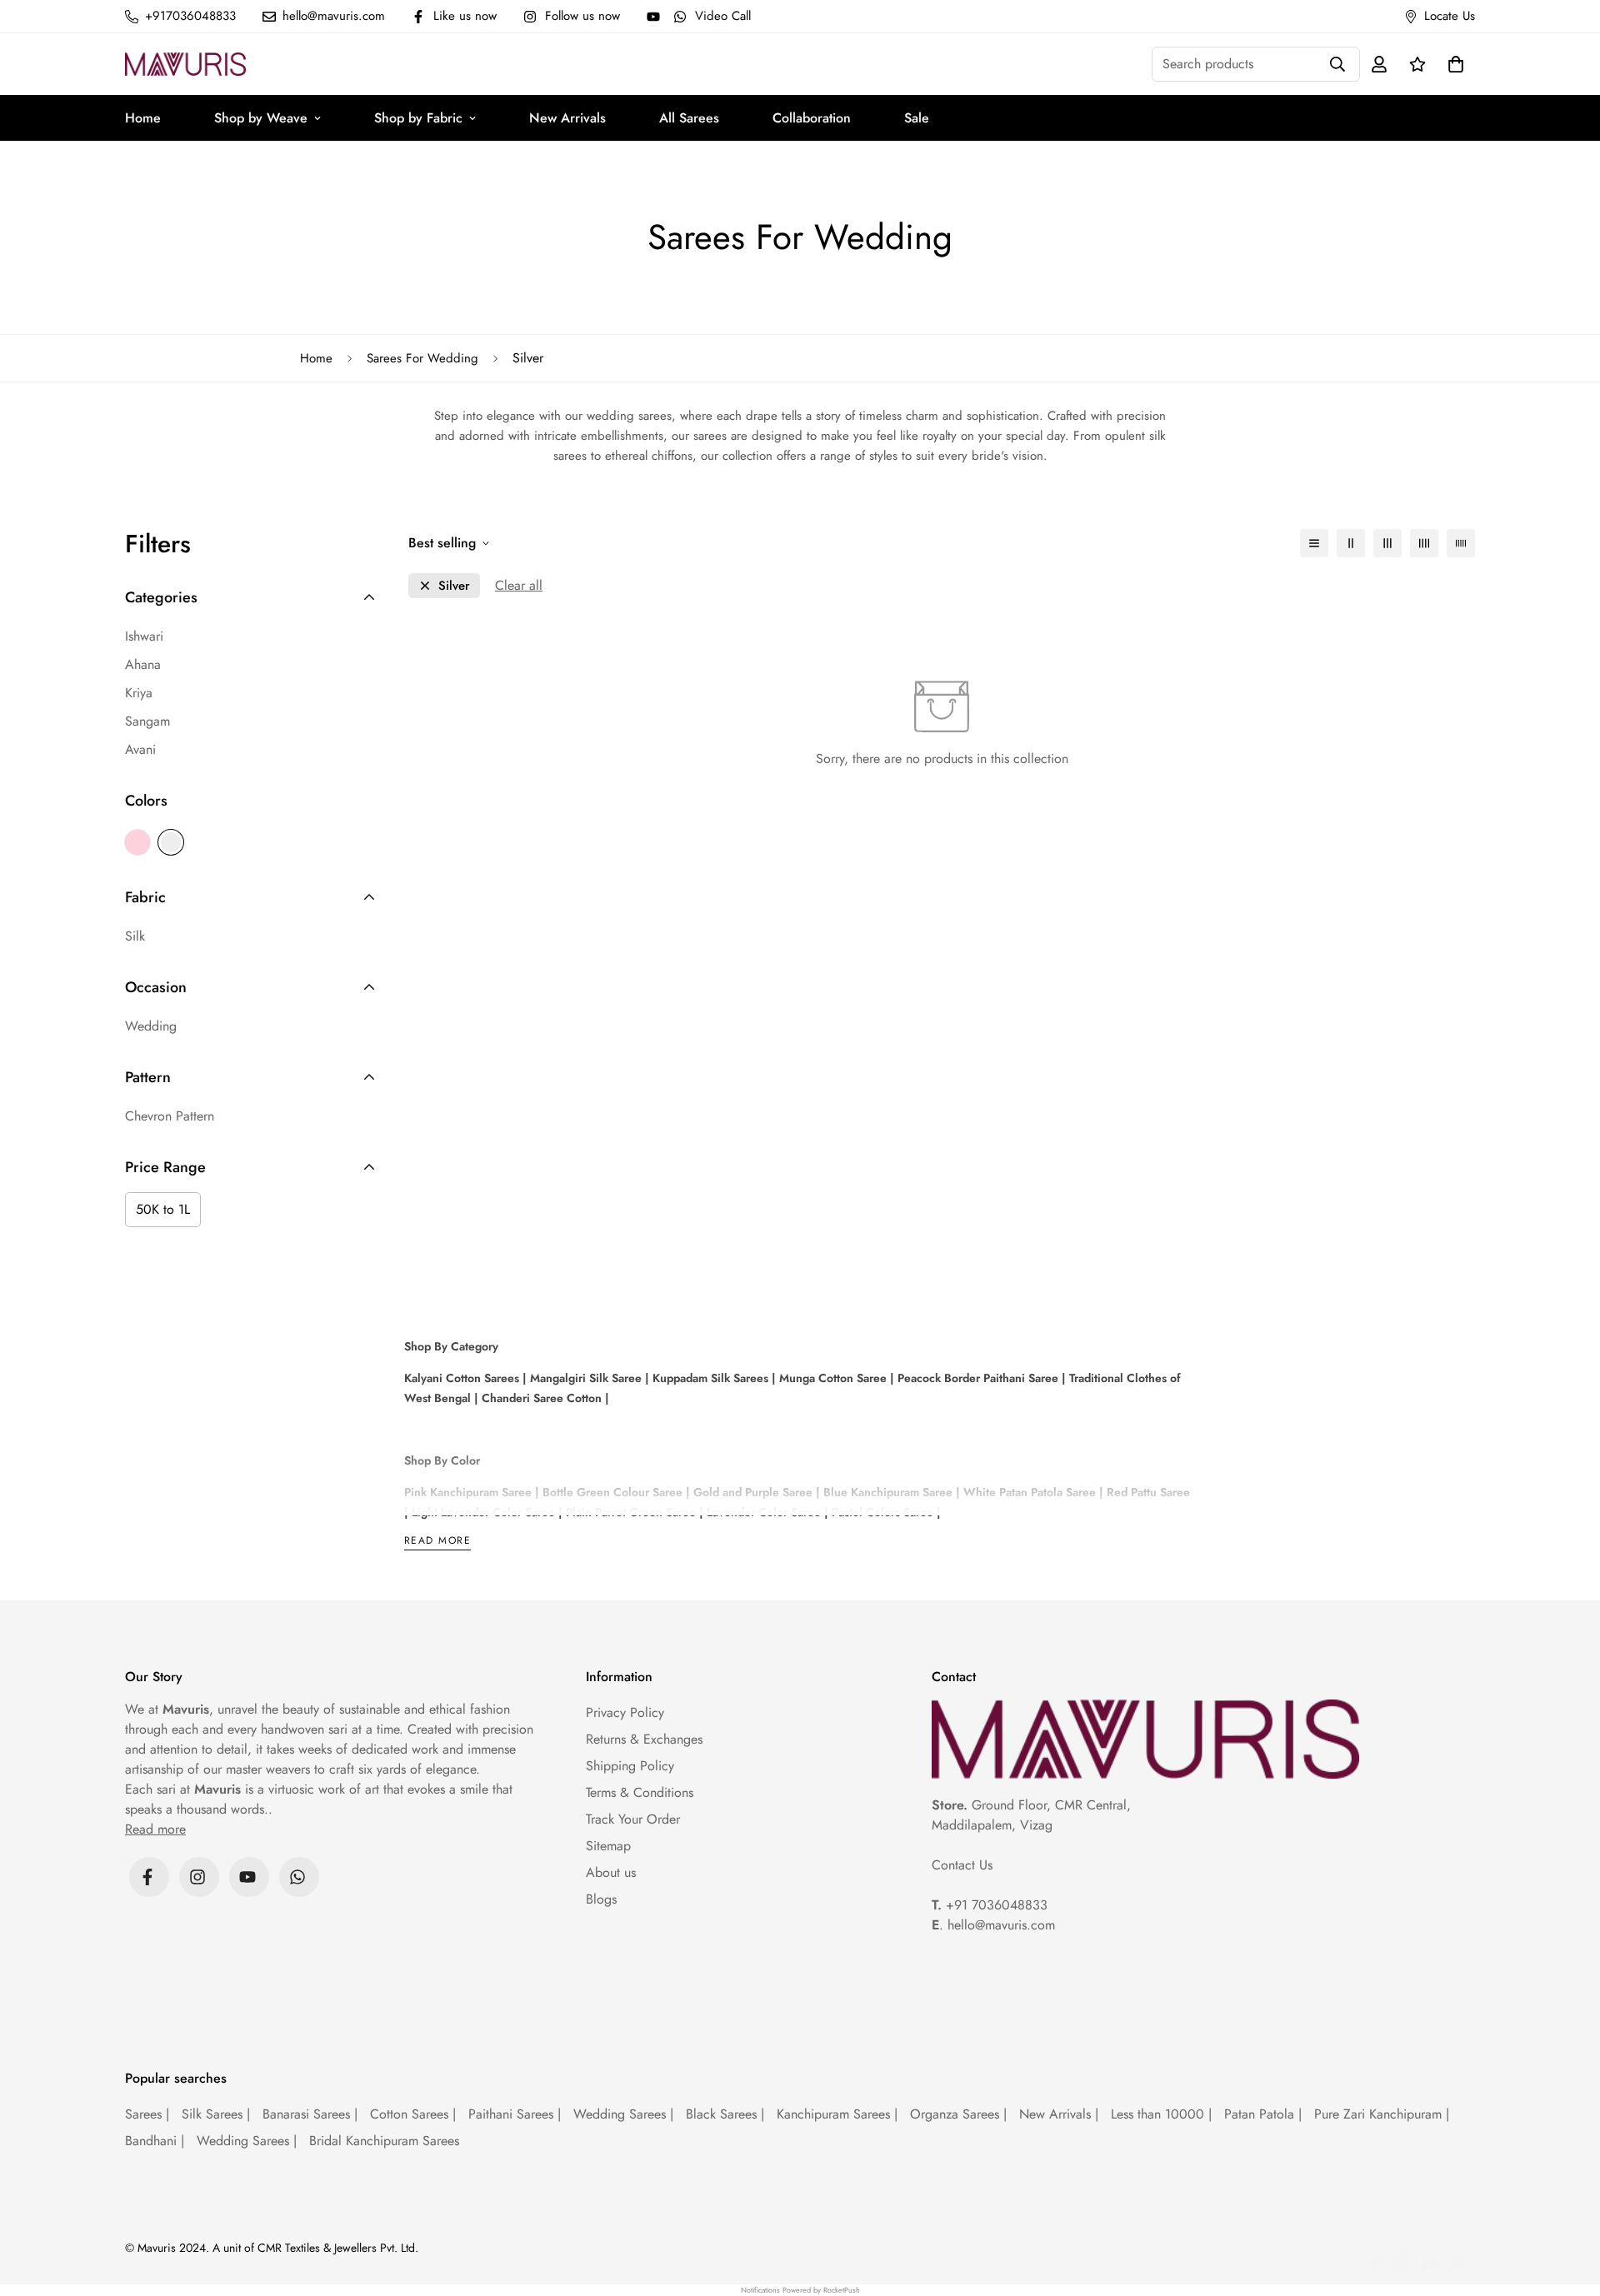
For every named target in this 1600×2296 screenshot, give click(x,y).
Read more (437, 1542)
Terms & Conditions (640, 1792)
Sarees (147, 2114)
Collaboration (812, 118)
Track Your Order (633, 1819)
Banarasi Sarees (310, 2114)
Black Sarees (725, 2114)
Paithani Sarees (515, 2114)
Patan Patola (1263, 2114)
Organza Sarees (958, 2114)
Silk (135, 936)
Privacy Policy (625, 1712)
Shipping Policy (630, 1766)
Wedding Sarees (623, 2114)
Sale (917, 118)
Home (143, 118)
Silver (171, 842)
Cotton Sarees (413, 2114)
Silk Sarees (216, 2114)
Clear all (519, 585)
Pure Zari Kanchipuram (1382, 2114)
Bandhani (155, 2141)
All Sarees (689, 118)
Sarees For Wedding (422, 358)
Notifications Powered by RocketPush (800, 2290)
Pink (137, 842)
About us (611, 1872)
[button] (1452, 64)
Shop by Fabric (418, 118)
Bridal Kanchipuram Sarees (384, 2141)
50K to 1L (163, 1209)
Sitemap (608, 1846)
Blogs (601, 1899)
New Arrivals (567, 118)
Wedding (151, 1026)
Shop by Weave (261, 118)
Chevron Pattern (170, 1116)
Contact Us (962, 1865)
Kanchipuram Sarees (837, 2114)
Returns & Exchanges (644, 1739)
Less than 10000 (1161, 2114)
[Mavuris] (185, 64)
